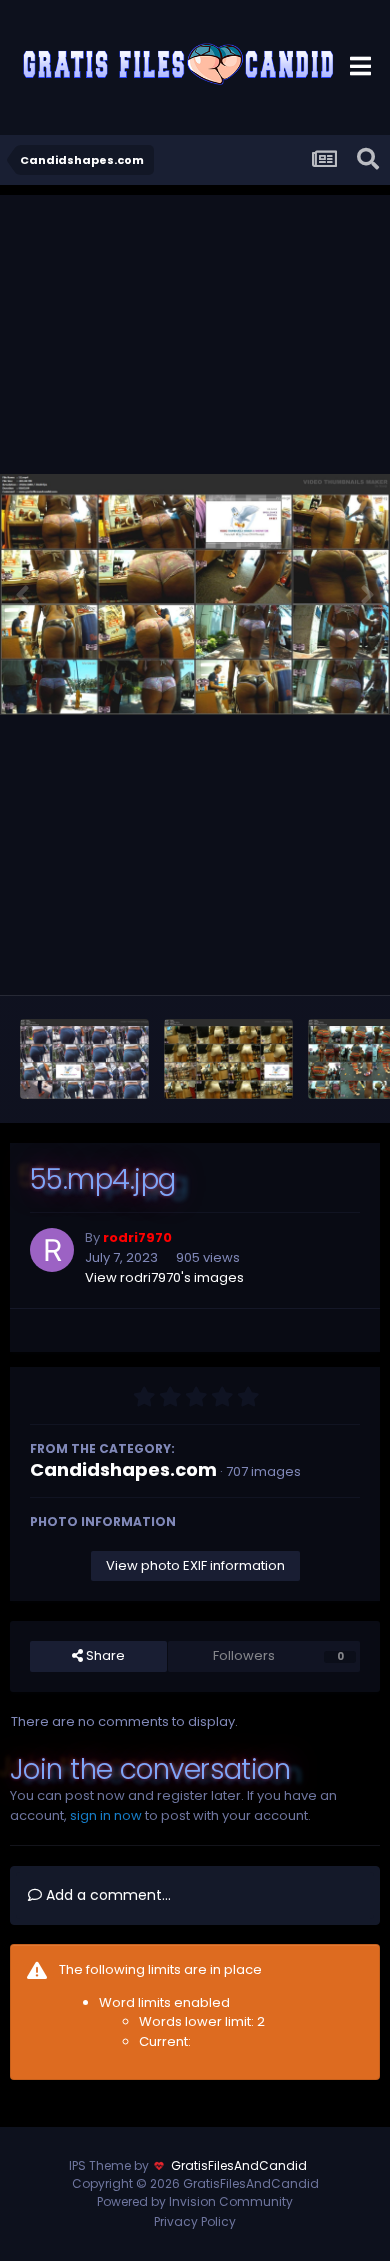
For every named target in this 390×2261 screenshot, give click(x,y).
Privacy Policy (195, 2221)
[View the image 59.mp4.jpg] (84, 1059)
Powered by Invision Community (195, 2201)
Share (104, 1655)
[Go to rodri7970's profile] (52, 1250)
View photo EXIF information (195, 1565)
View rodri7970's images (164, 1277)
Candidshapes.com (123, 1469)
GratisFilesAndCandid (239, 2165)
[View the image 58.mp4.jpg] (228, 1059)
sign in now (106, 1815)
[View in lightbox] (195, 594)
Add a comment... (106, 1895)
